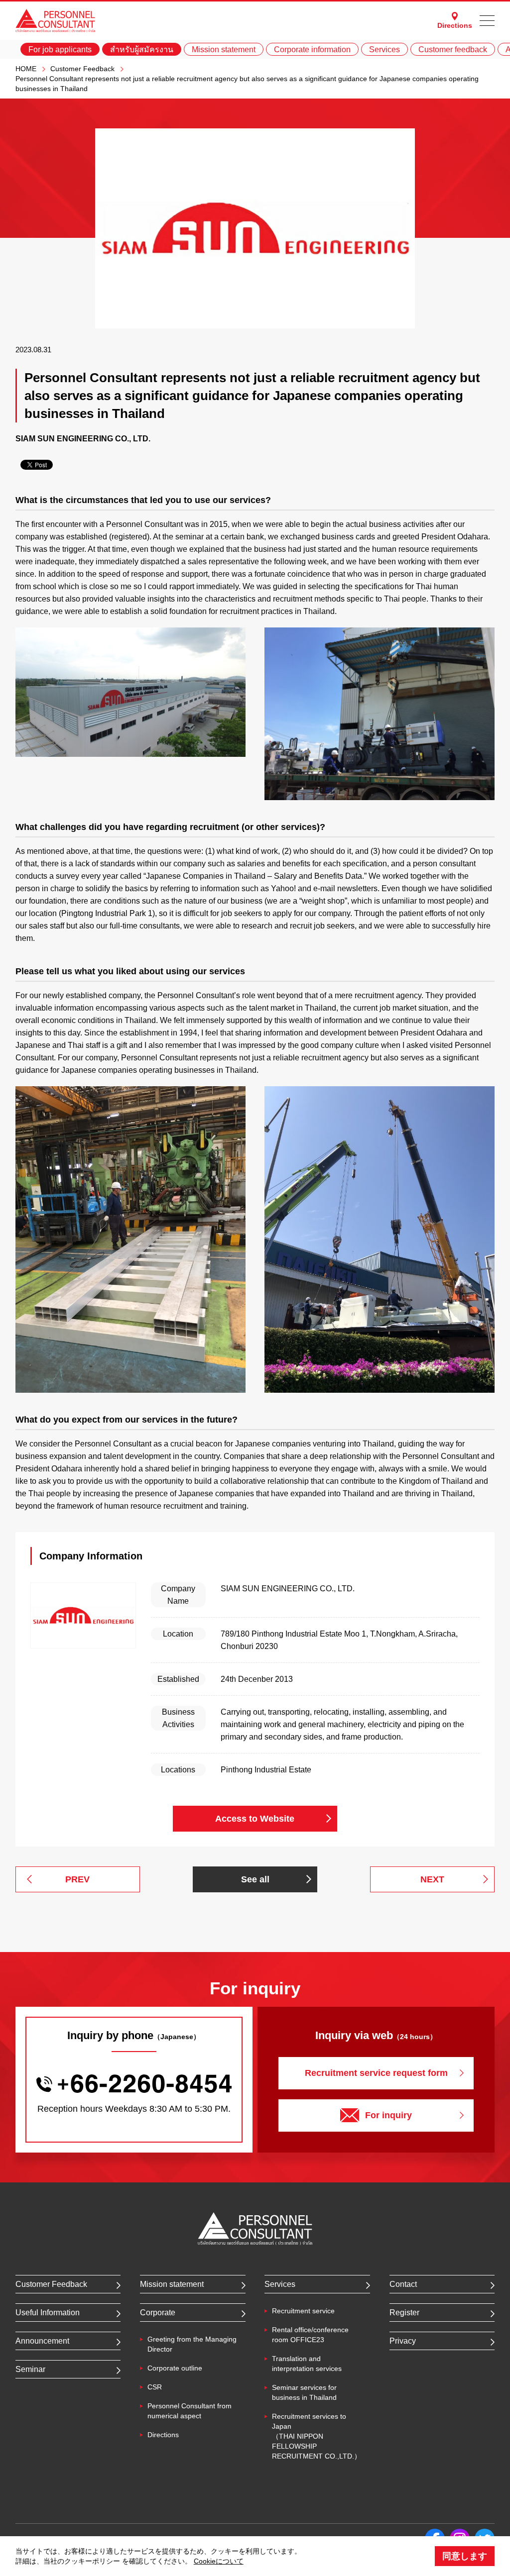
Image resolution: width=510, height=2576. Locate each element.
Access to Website (255, 1819)
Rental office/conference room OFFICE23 (310, 2335)
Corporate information (312, 50)
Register (404, 2313)
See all (255, 1879)
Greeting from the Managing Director (192, 2344)
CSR (155, 2387)
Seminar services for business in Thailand (304, 2392)
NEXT (432, 1879)
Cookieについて (219, 2561)
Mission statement (224, 50)
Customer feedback (453, 50)
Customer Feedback (82, 69)
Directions (455, 25)
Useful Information (48, 2313)
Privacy (403, 2341)
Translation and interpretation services (307, 2364)
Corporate (158, 2313)
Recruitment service (303, 2311)
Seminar (30, 2369)
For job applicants (60, 50)
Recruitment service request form (376, 2073)
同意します (465, 2556)
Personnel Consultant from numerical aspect (190, 2411)
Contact (403, 2284)
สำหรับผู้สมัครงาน (142, 50)
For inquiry (388, 2115)
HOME (26, 69)
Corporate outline (175, 2368)
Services (384, 50)
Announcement (42, 2341)
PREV (77, 1879)
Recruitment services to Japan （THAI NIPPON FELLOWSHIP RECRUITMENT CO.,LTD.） (317, 2436)
